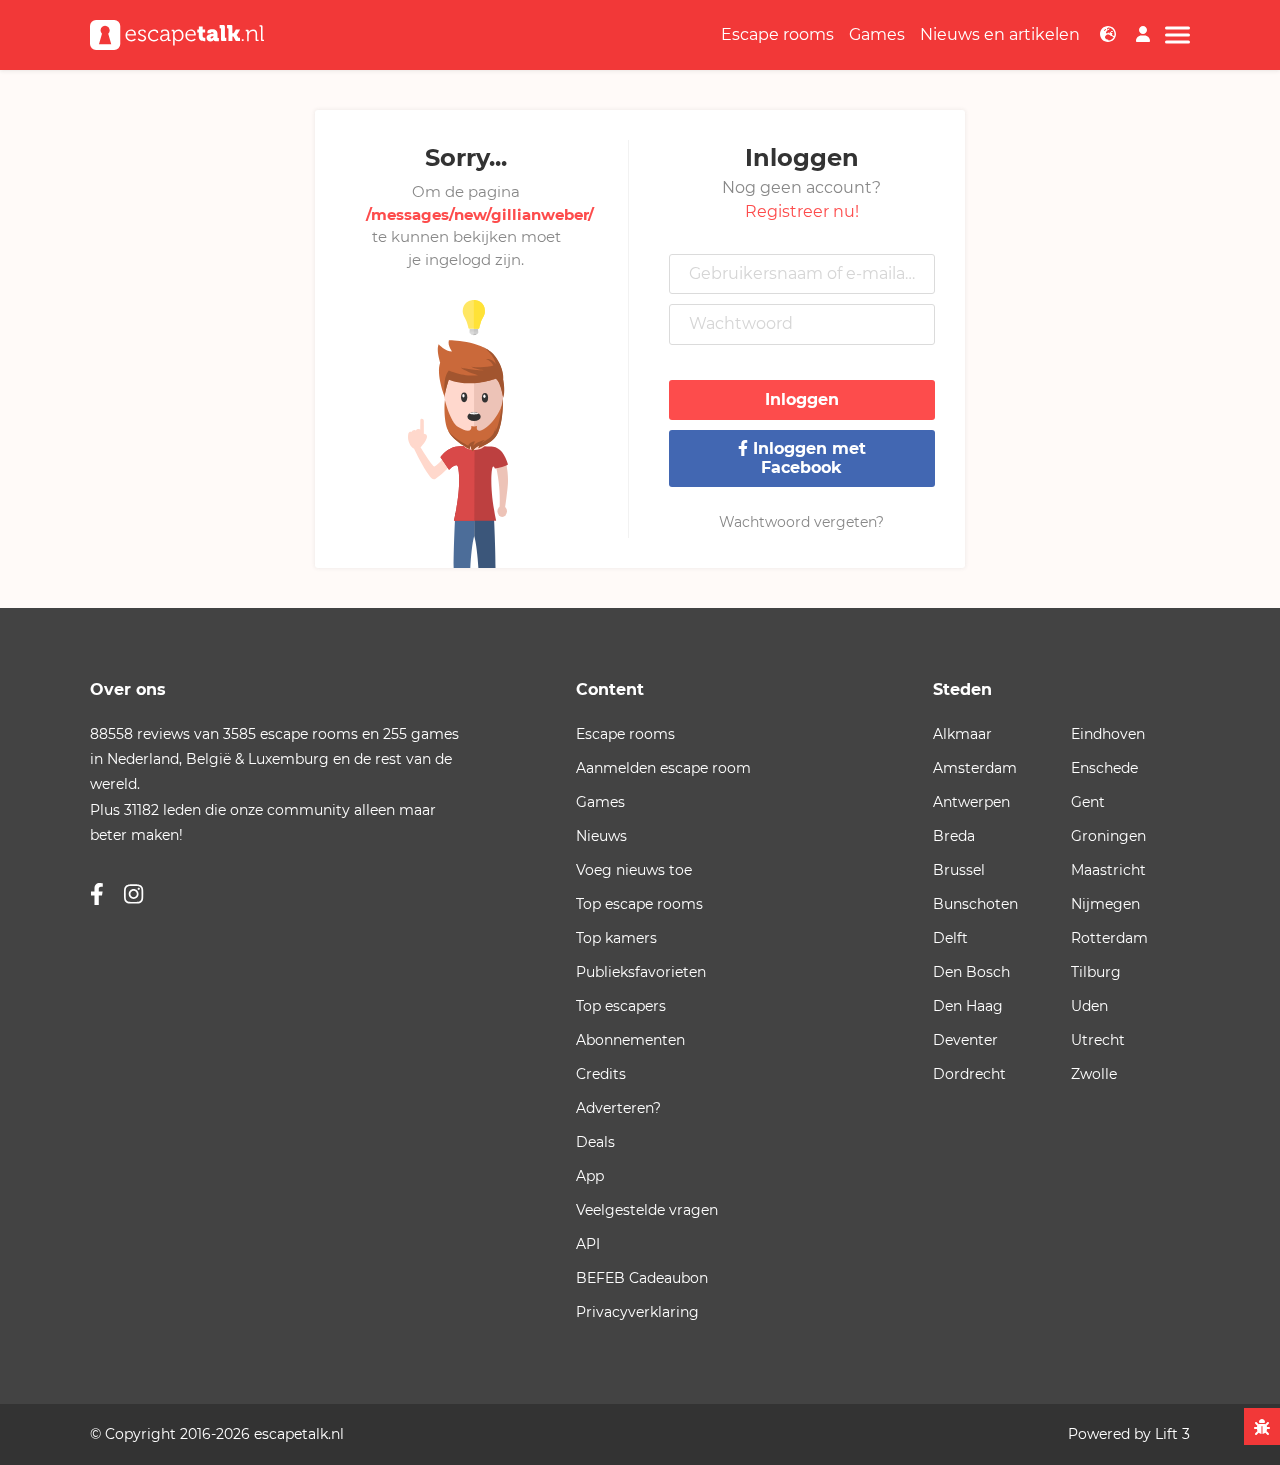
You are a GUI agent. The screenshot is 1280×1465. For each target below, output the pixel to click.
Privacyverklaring (637, 1312)
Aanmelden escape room (663, 768)
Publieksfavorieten (641, 972)
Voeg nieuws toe (634, 870)
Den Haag (968, 1006)
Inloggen (802, 399)
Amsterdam (975, 768)
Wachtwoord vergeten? (801, 522)
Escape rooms (777, 34)
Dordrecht (969, 1074)
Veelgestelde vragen (647, 1210)
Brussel (959, 870)
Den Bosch (971, 972)
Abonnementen (630, 1040)
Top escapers (621, 1006)
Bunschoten (975, 904)
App (590, 1176)
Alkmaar (962, 734)
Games (877, 34)
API (588, 1244)
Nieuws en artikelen (1000, 34)
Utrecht (1098, 1040)
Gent (1088, 802)
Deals (595, 1142)
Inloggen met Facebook (807, 457)
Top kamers (616, 938)
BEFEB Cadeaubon (642, 1278)
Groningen (1108, 836)
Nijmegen (1105, 904)
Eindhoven (1108, 734)
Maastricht (1108, 870)
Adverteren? (618, 1108)
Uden (1089, 1006)
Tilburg (1096, 972)
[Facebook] (97, 894)
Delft (950, 938)
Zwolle (1094, 1074)
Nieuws (601, 836)
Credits (601, 1074)
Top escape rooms (639, 904)
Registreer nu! (802, 211)
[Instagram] (133, 894)
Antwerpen (971, 802)
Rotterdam (1109, 938)
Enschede (1104, 768)
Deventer (965, 1040)
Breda (954, 836)
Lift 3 (1172, 1434)
